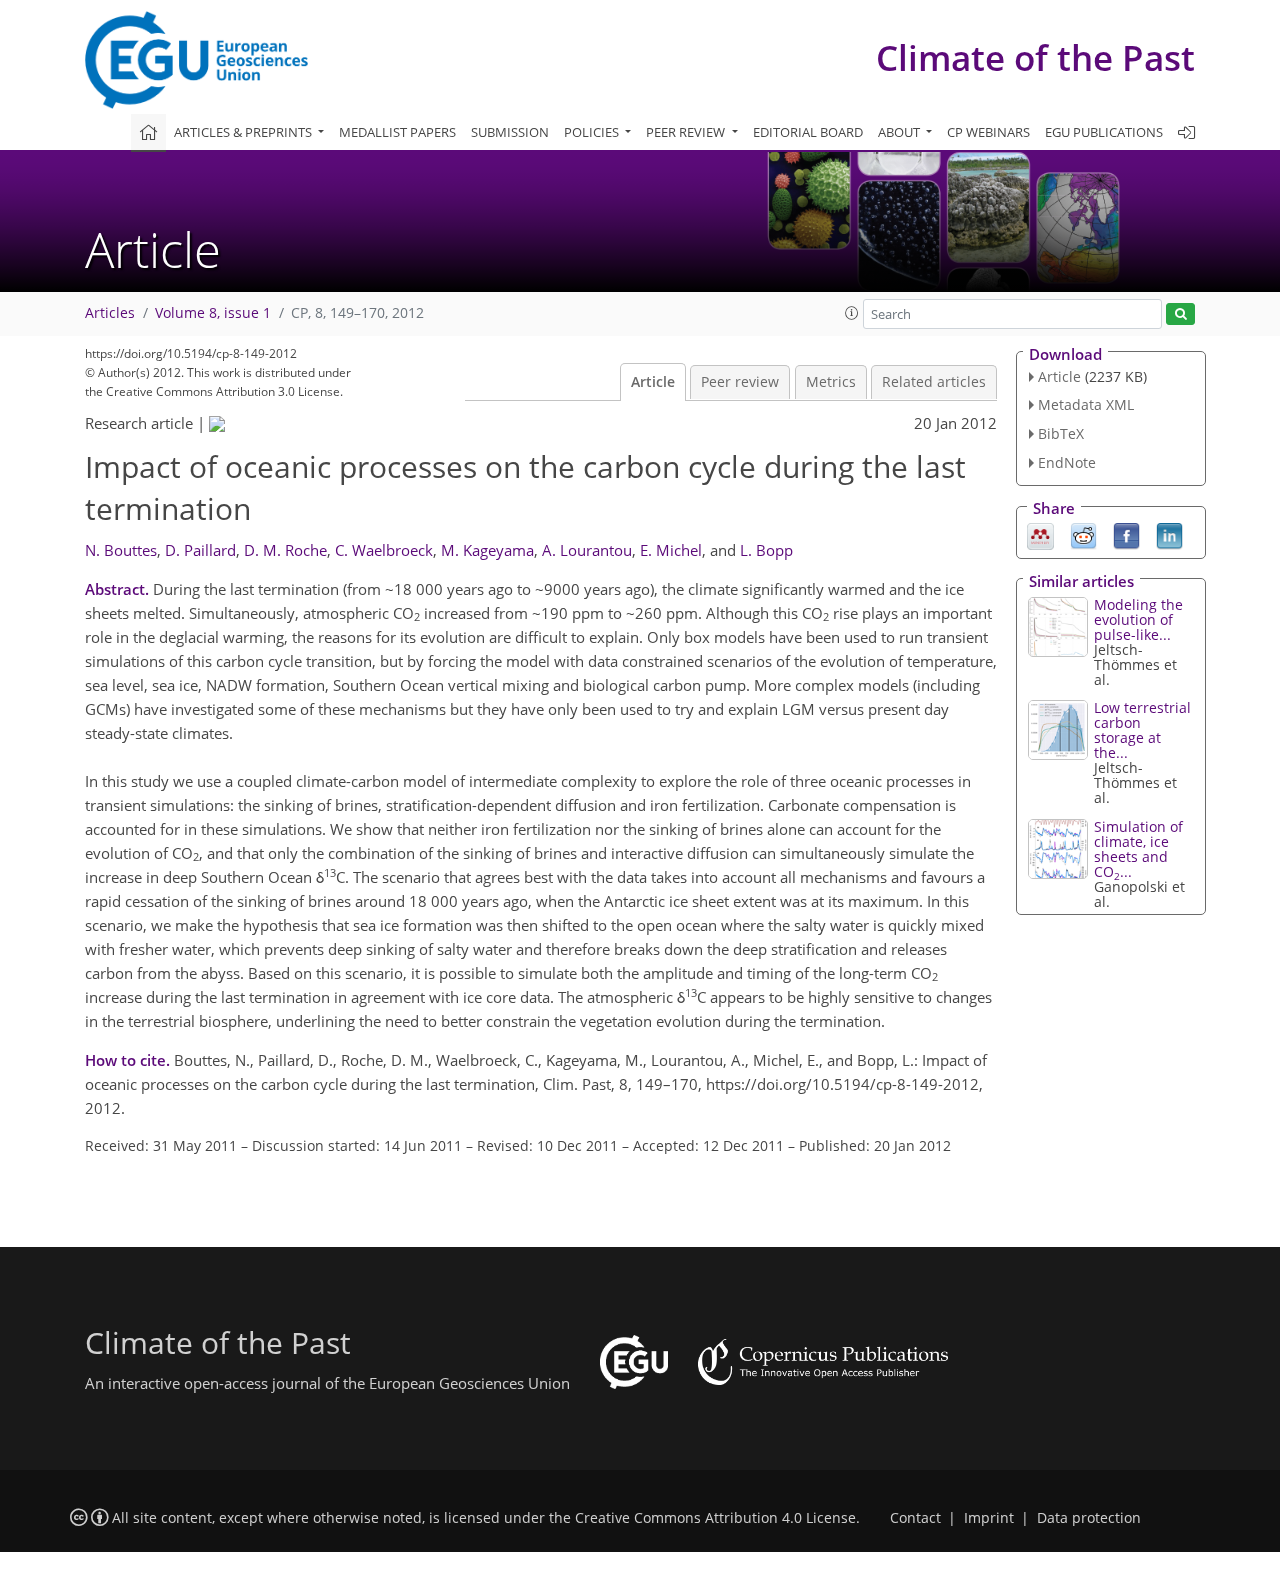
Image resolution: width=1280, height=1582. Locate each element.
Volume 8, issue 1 (213, 313)
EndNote (1067, 462)
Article (653, 382)
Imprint (989, 1518)
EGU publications (1104, 132)
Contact (915, 1518)
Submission (510, 132)
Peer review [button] (687, 132)
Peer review (740, 382)
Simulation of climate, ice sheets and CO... (1138, 849)
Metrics (831, 382)
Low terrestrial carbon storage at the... (1142, 730)
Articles (110, 313)
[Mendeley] (1040, 534)
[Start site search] (1180, 314)
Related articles (934, 382)
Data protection (1089, 1518)
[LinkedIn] (1169, 534)
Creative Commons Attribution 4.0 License (715, 1518)
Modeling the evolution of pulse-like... (1138, 619)
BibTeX (1061, 433)
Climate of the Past (1035, 57)
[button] (852, 313)
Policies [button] (593, 132)
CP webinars (988, 132)
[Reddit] (1083, 534)
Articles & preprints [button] (244, 132)
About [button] (900, 132)
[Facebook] (1126, 534)
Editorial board (808, 132)
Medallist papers (397, 132)
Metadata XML (1086, 404)
